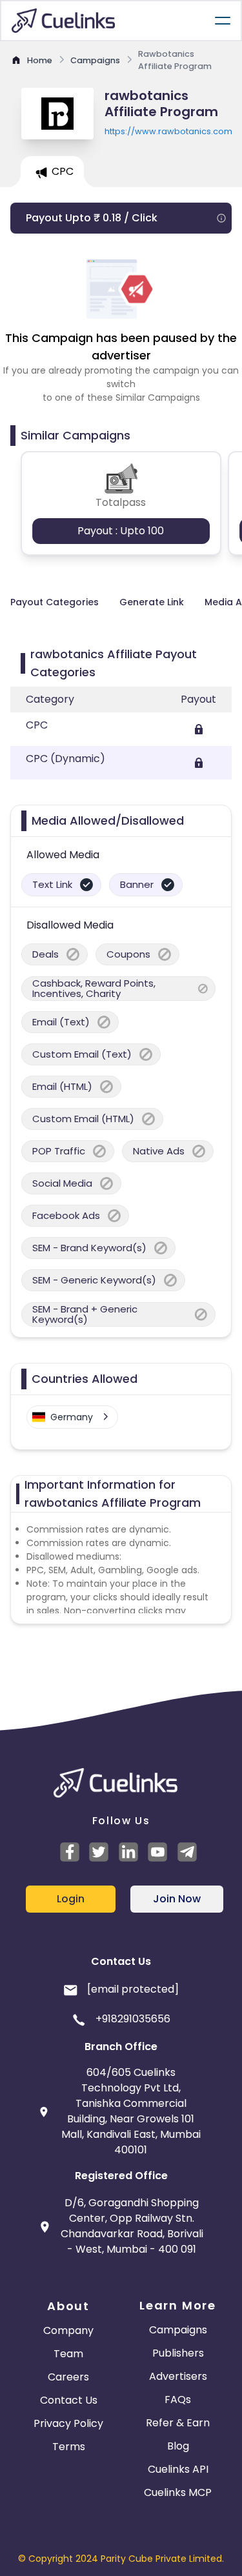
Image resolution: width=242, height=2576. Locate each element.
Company (68, 2330)
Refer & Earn (178, 2423)
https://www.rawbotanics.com (168, 131)
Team (68, 2354)
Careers (68, 2377)
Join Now (177, 1899)
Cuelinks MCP (178, 2492)
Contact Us (69, 2400)
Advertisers (178, 2376)
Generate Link (152, 602)
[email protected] (133, 1989)
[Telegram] (189, 1852)
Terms (69, 2447)
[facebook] (72, 1852)
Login (71, 1899)
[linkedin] (130, 1852)
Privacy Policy (68, 2423)
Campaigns (178, 2330)
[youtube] (159, 1852)
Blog (178, 2446)
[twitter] (101, 1852)
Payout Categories (55, 602)
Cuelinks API (178, 2469)
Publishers (178, 2353)
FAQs (178, 2400)
